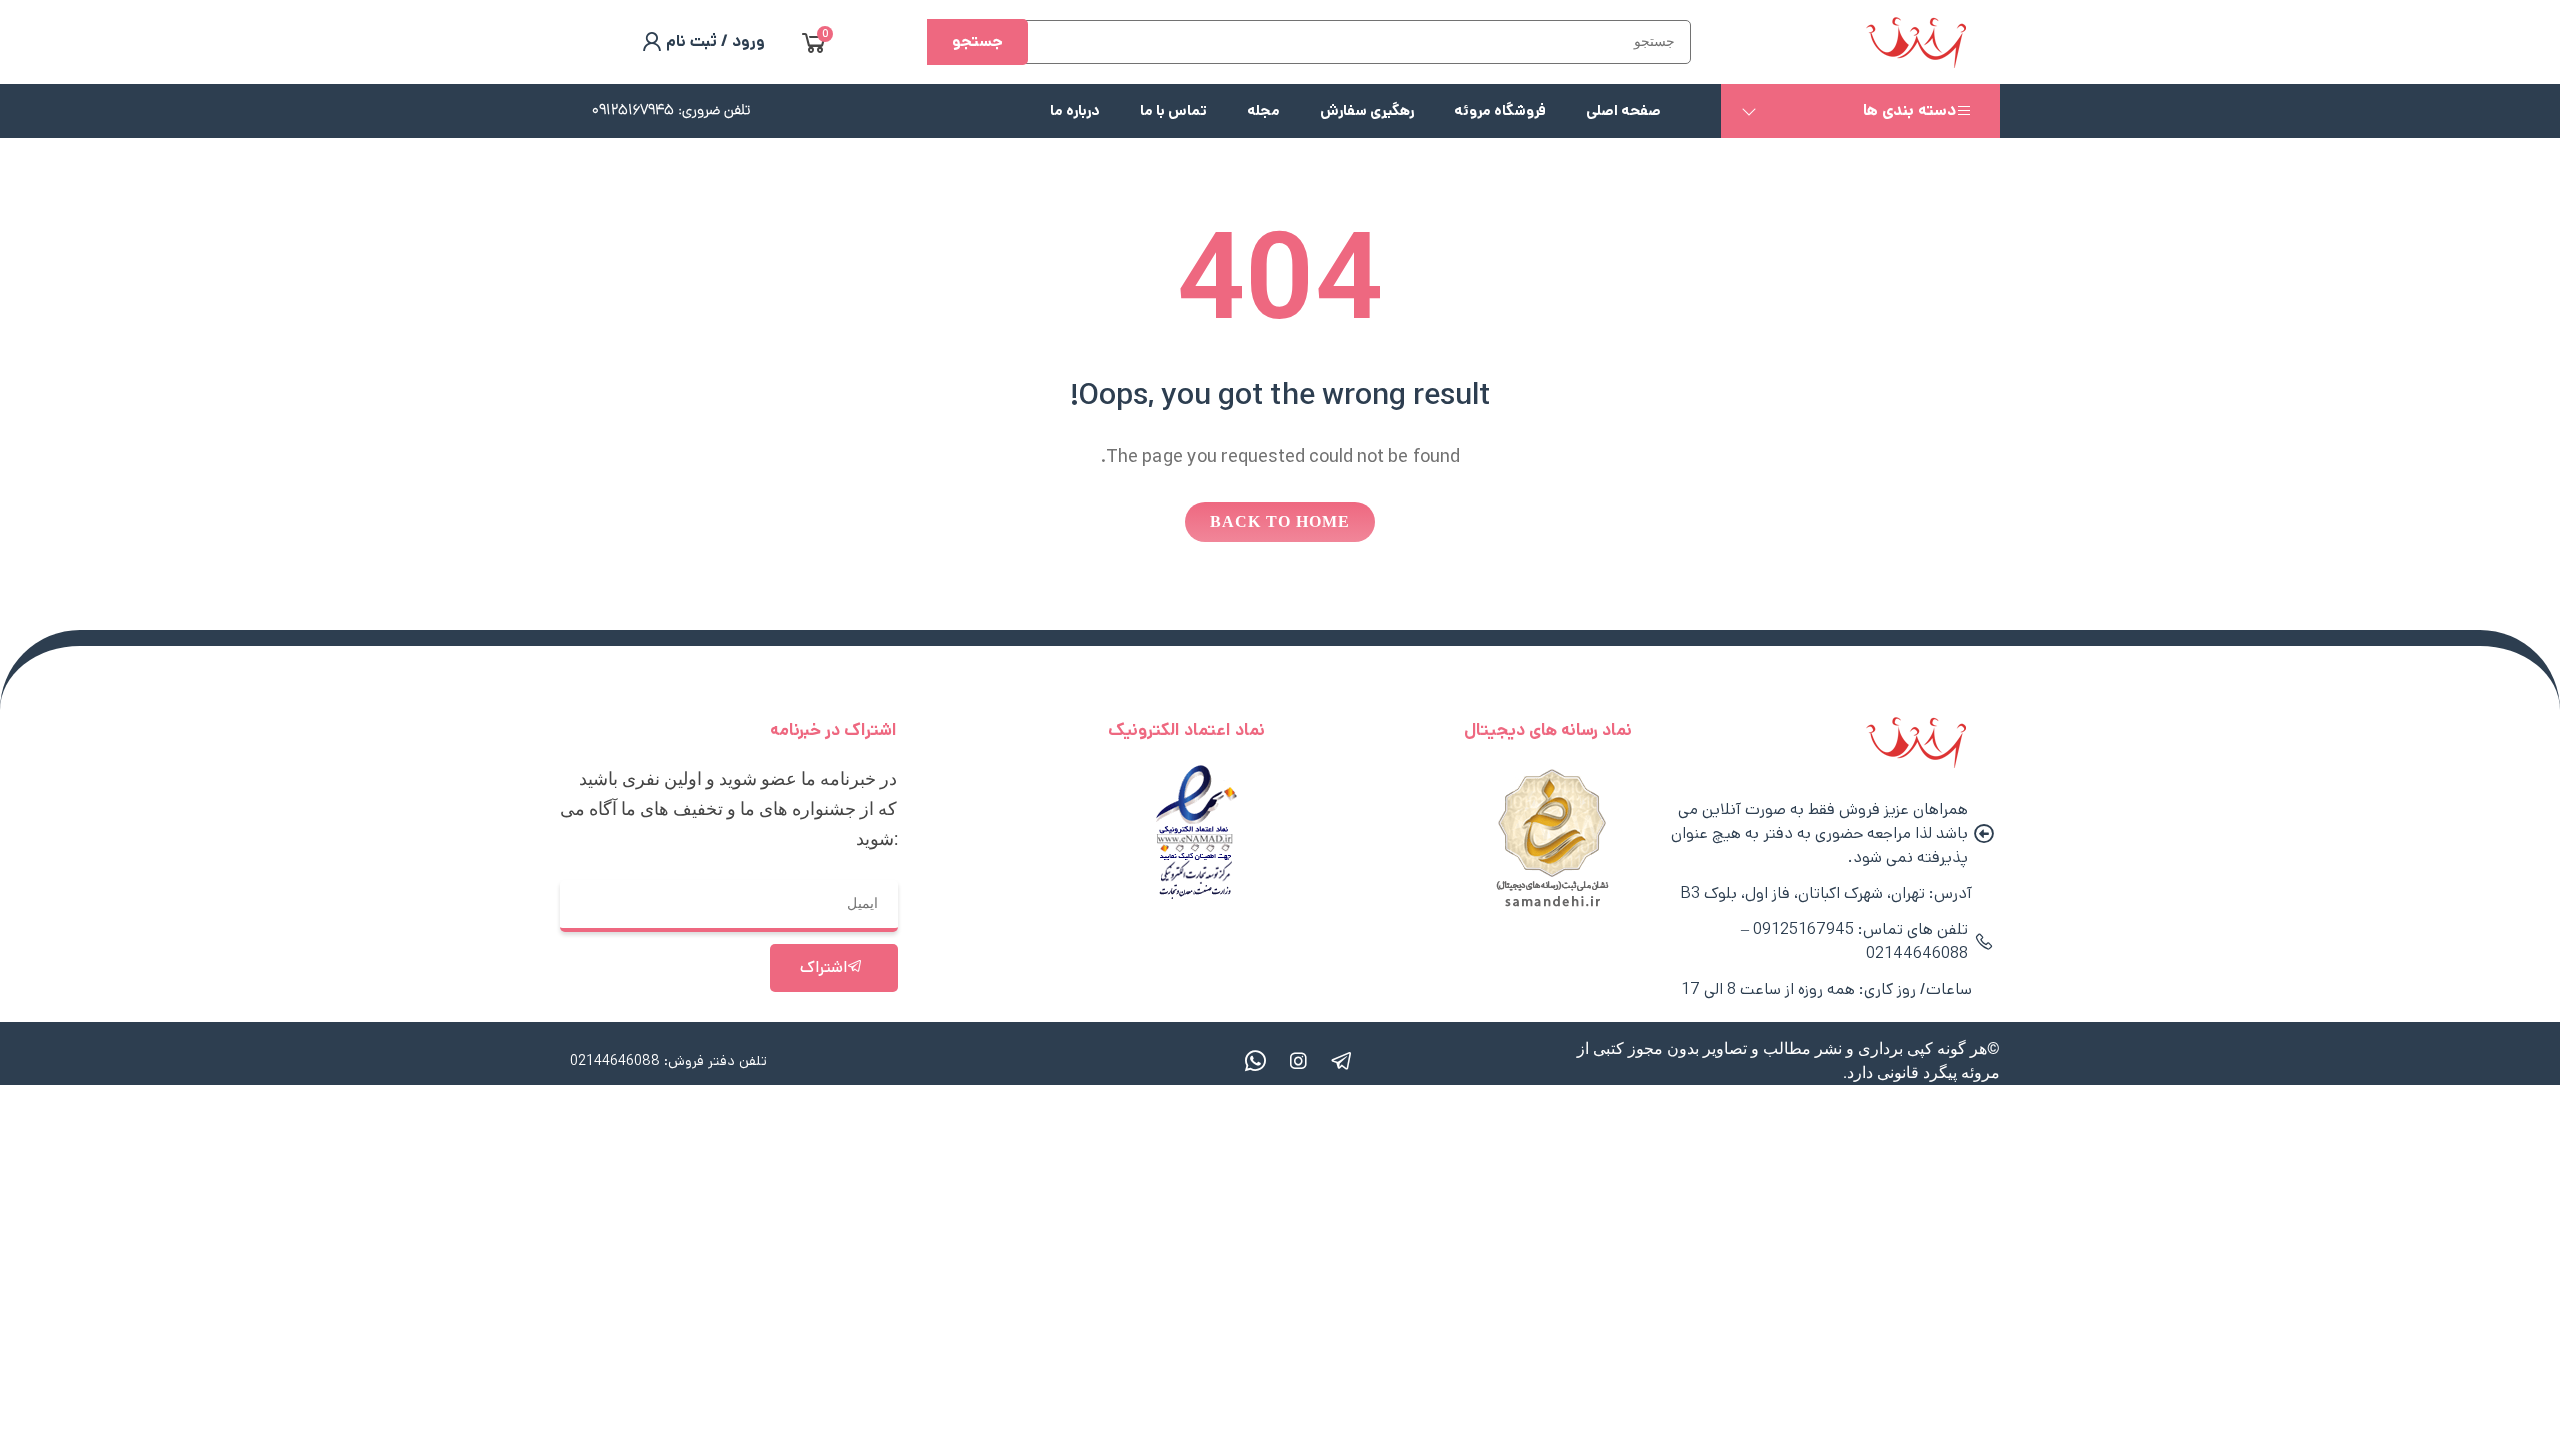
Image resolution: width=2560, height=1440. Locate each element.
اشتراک (823, 967)
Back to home (1280, 521)
